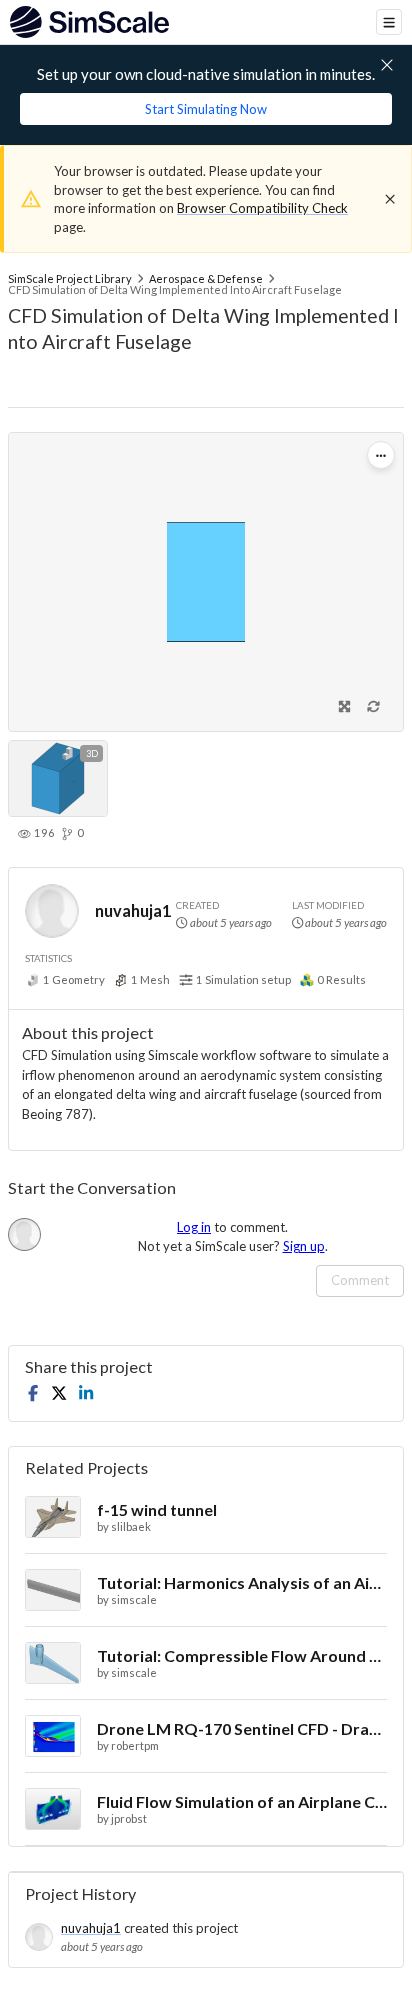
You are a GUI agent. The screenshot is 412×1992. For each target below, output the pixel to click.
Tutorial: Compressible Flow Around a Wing (242, 1655)
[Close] (390, 199)
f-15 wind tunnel (157, 1509)
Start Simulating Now (206, 109)
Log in (194, 1227)
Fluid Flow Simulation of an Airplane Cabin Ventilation (242, 1801)
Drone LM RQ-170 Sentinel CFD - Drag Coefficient (242, 1728)
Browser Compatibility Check (262, 208)
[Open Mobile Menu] (389, 22)
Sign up (304, 1246)
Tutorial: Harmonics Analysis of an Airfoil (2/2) (242, 1582)
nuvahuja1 (133, 910)
